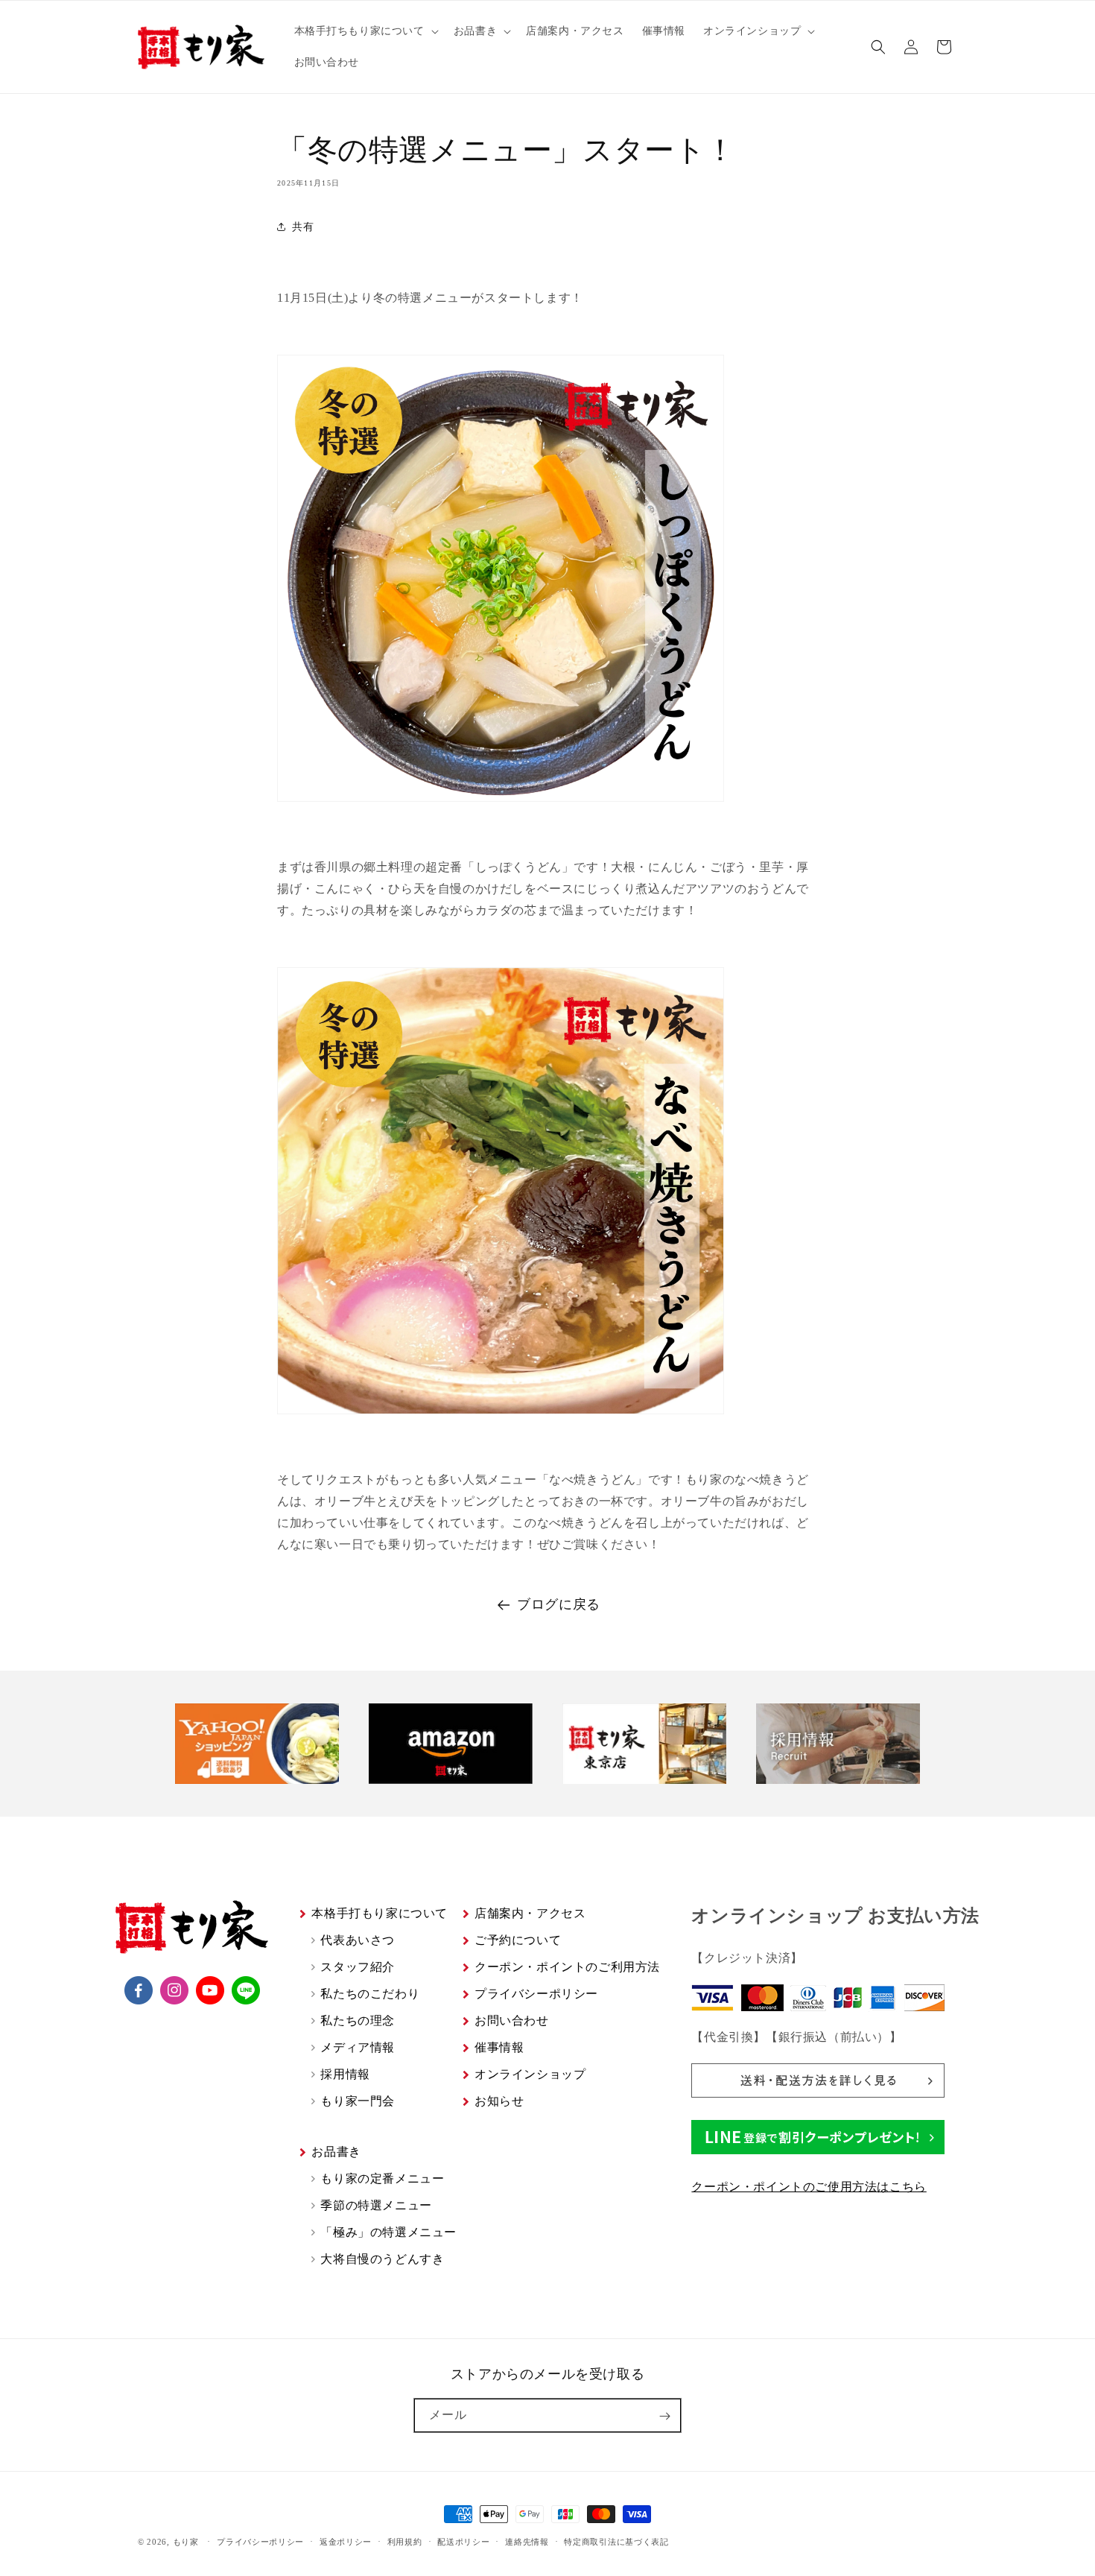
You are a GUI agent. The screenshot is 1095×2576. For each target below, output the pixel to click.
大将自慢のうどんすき (382, 2259)
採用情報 (345, 2074)
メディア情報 (358, 2047)
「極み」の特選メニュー (388, 2232)
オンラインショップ (530, 2074)
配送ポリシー (463, 2542)
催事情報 (499, 2047)
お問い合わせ (512, 2020)
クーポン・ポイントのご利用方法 (567, 1967)
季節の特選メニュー (376, 2205)
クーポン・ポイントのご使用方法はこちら (809, 2187)
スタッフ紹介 (358, 1967)
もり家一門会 (358, 2101)
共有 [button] (303, 227)
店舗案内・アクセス (530, 1913)
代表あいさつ (358, 1940)
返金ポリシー (346, 2542)
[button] (365, 31)
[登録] (664, 2416)
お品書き (336, 2152)
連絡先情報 (527, 2542)
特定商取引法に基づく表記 (616, 2542)
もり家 (186, 2542)
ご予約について (518, 1940)
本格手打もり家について (380, 1913)
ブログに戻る (559, 1604)
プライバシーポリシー (536, 1994)
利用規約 (405, 2542)
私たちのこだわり (370, 1994)
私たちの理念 (358, 2020)
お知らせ (499, 2101)
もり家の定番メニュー (382, 2178)
